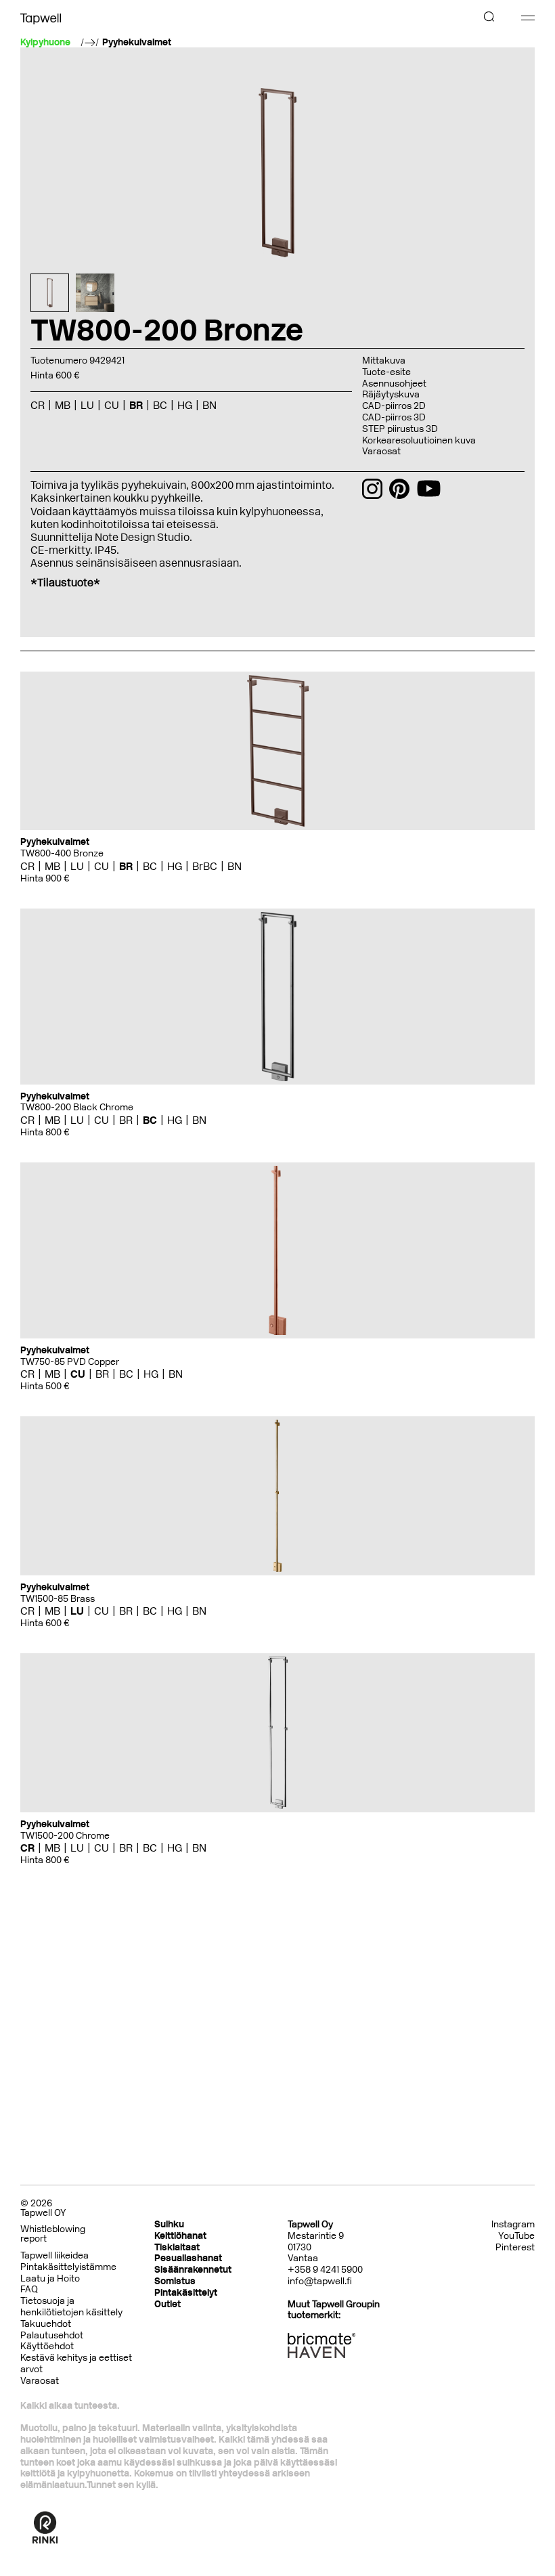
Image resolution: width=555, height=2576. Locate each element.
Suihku (169, 2224)
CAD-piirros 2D (394, 406)
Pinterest (515, 2248)
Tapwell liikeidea (54, 2255)
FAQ (29, 2289)
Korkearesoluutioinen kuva (419, 440)
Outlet (168, 2304)
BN (235, 866)
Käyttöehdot (47, 2346)
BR (126, 866)
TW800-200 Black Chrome (77, 1107)
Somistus (175, 2281)
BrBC (205, 866)
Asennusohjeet (394, 384)
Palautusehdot (52, 2335)
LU (77, 866)
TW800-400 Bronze (62, 853)
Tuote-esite (386, 372)
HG (175, 866)
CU (102, 866)
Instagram (513, 2225)
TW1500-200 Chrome (65, 1836)
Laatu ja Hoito (50, 2278)
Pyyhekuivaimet (137, 43)
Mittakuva (384, 361)
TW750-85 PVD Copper (70, 1362)
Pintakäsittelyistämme (68, 2267)
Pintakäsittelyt (186, 2293)
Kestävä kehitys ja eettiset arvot (76, 2363)
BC (150, 866)
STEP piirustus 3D (400, 429)
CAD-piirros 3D (394, 417)
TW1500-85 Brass (58, 1599)
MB (52, 866)
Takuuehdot (46, 2324)
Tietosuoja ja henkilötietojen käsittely (71, 2307)
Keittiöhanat (180, 2236)
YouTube (516, 2236)
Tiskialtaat (177, 2247)
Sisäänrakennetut (193, 2270)
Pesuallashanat (188, 2258)
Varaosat (381, 451)
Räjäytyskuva (391, 394)
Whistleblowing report (53, 2234)
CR (27, 866)
